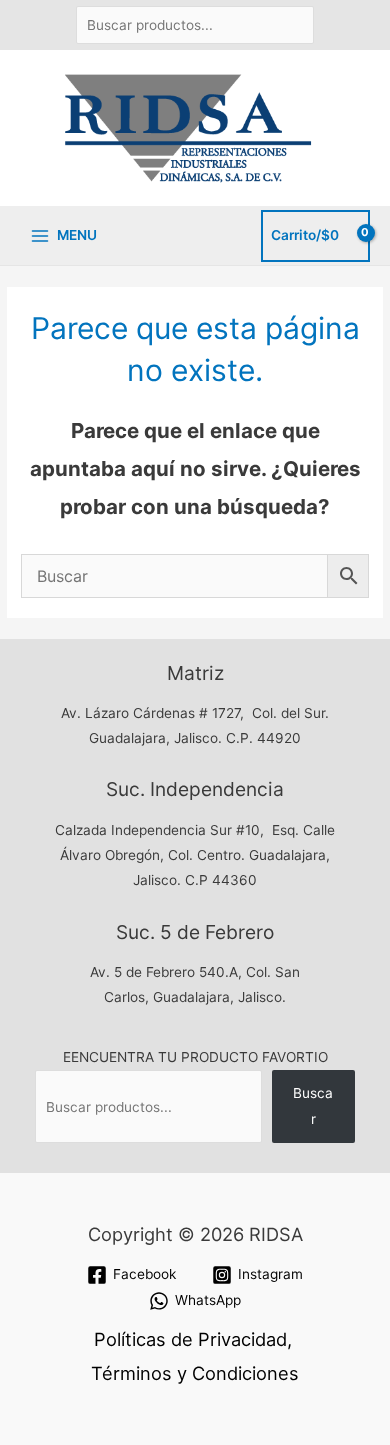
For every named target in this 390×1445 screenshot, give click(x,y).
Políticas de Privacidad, (193, 1339)
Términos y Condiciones (195, 1373)
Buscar (313, 1105)
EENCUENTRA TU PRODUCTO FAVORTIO (195, 1057)
